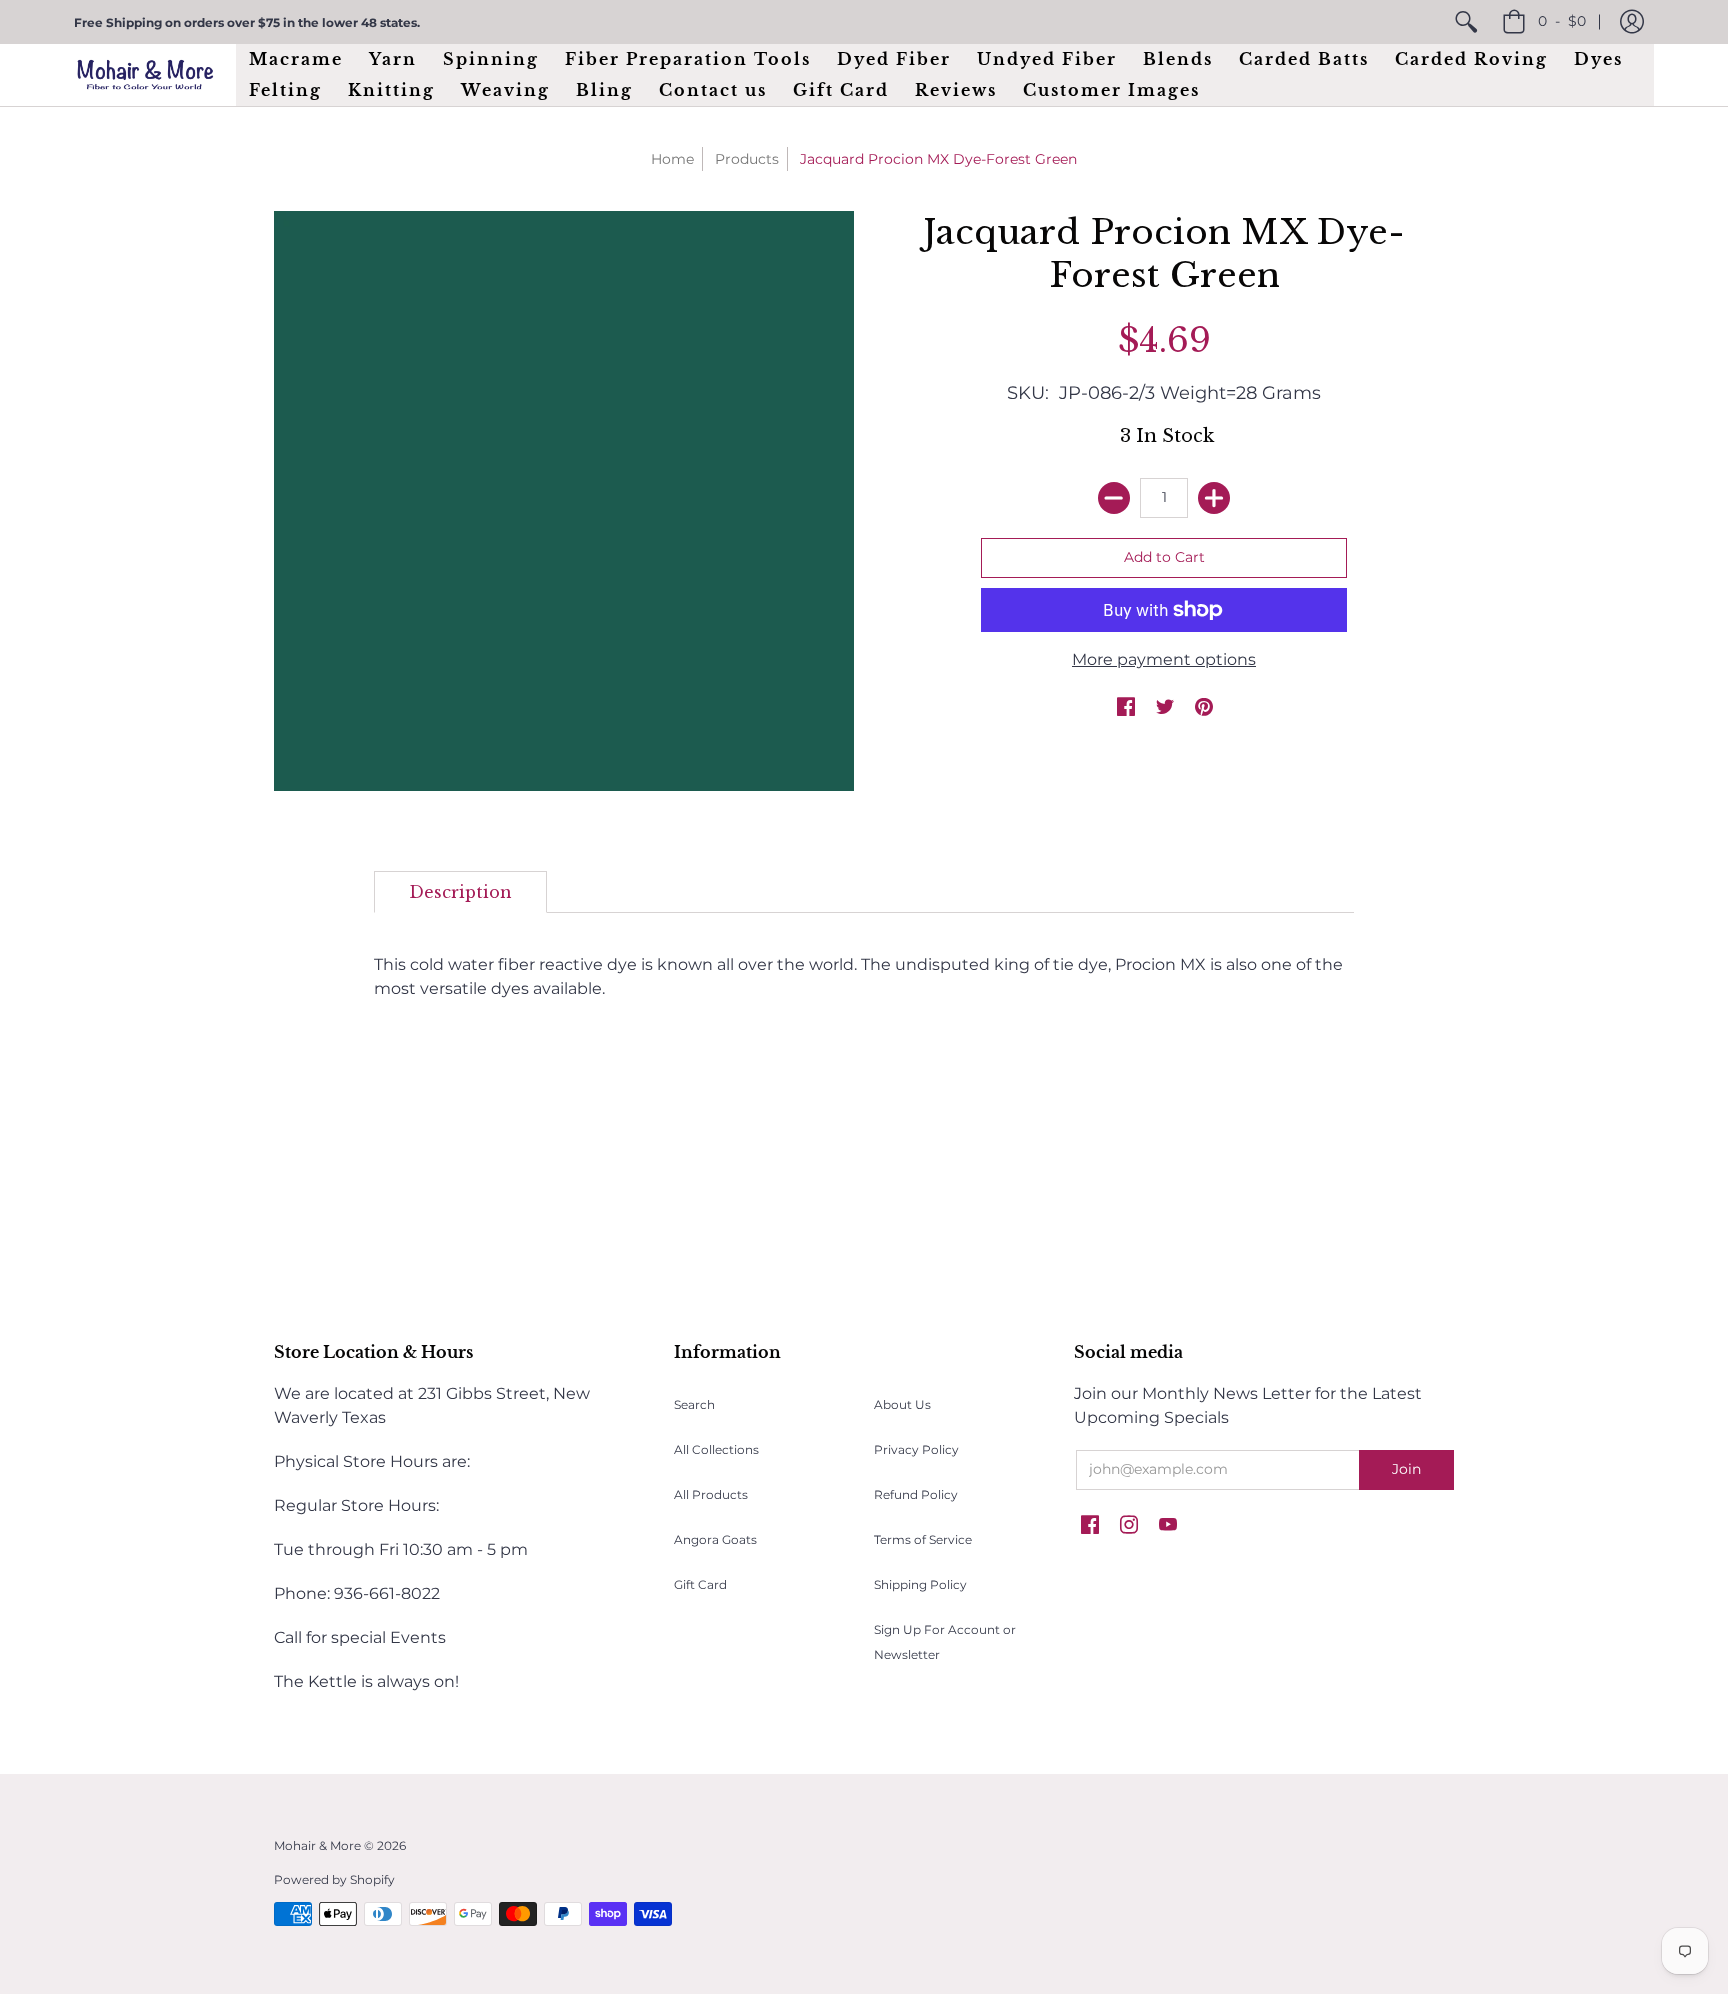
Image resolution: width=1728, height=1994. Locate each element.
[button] (1632, 22)
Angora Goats (715, 1539)
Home (672, 159)
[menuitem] (1466, 22)
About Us (902, 1404)
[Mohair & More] (145, 74)
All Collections (716, 1449)
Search (694, 1404)
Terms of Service (923, 1539)
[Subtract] (1114, 498)
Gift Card (700, 1584)
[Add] (1214, 498)
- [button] (1562, 21)
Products (747, 159)
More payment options (1164, 659)
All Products (711, 1494)
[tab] (460, 892)
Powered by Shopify (334, 1879)
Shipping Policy (920, 1584)
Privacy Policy (916, 1449)
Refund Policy (916, 1494)
